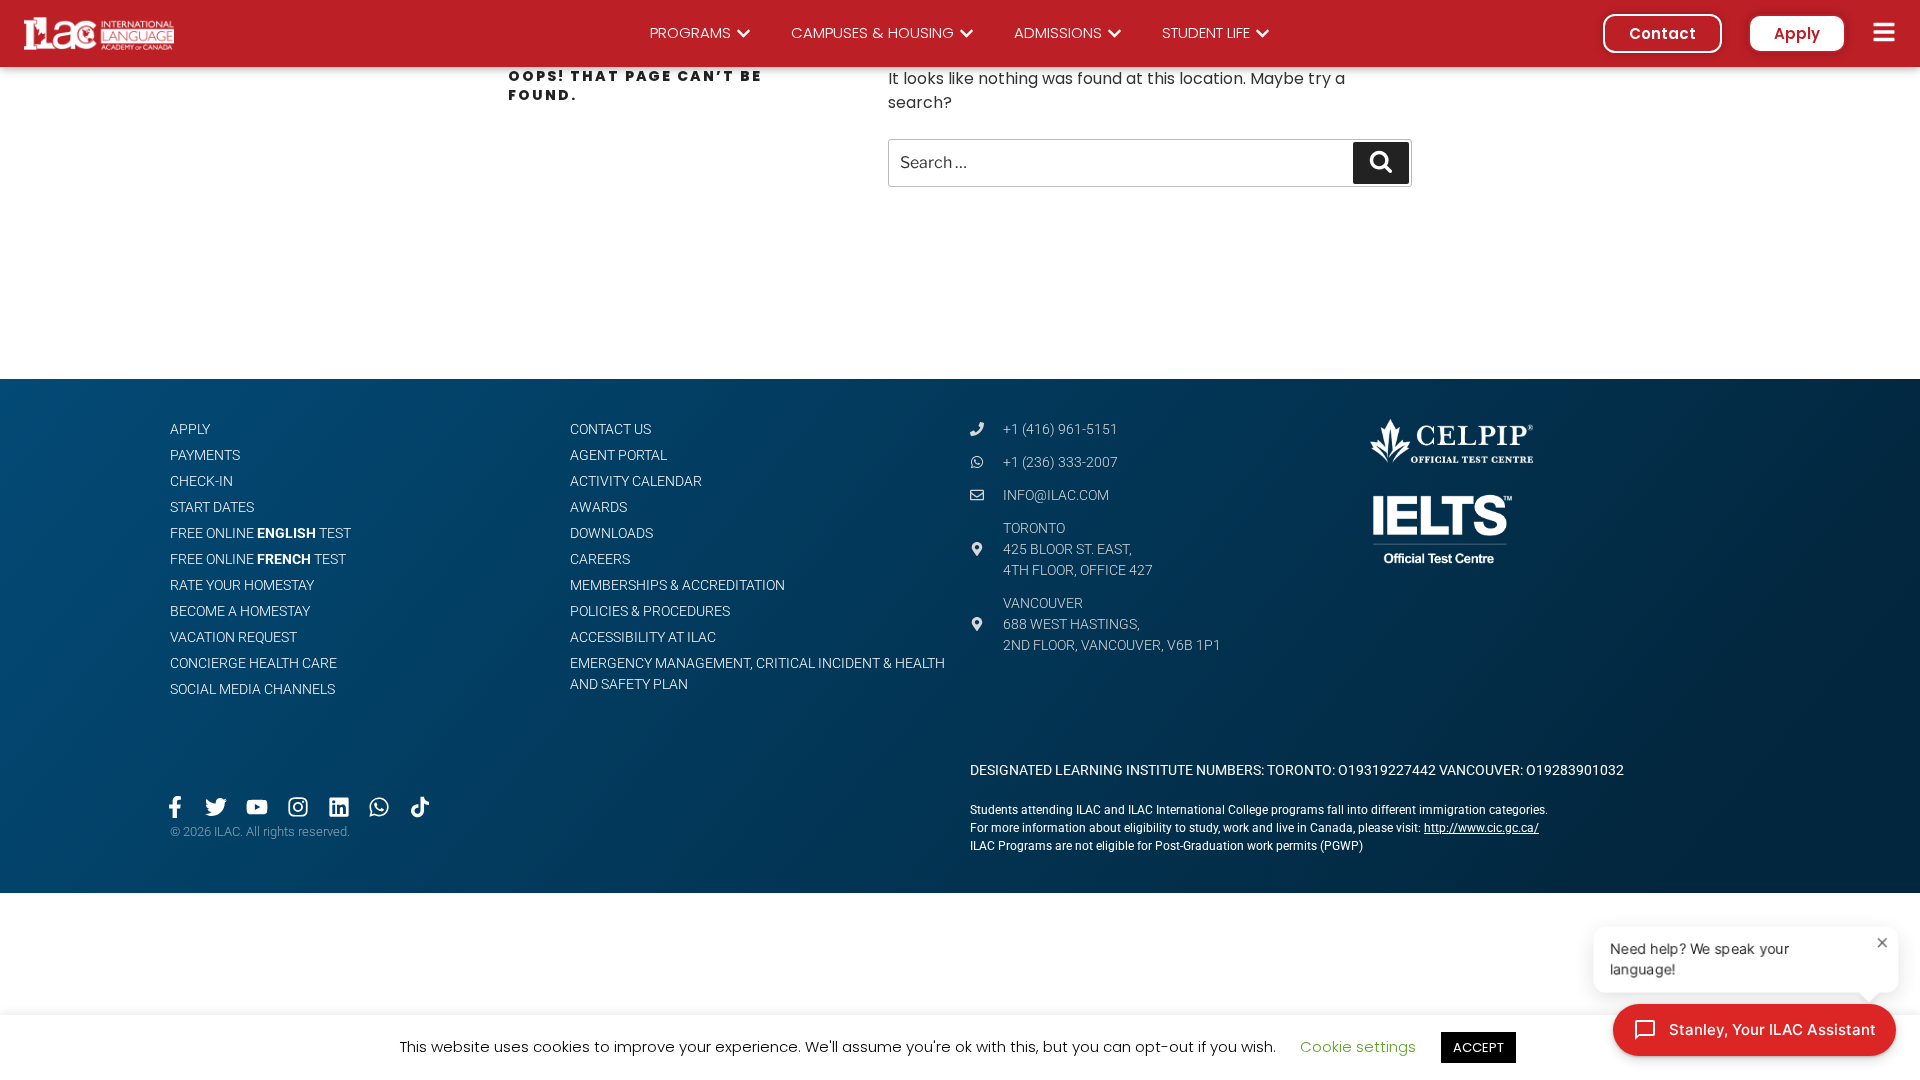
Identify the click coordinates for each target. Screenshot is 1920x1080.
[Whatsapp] (379, 806)
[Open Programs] (743, 33)
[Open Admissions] (1114, 33)
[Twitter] (216, 806)
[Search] (1381, 163)
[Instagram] (297, 806)
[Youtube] (257, 806)
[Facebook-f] (175, 806)
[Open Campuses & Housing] (966, 33)
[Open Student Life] (1262, 33)
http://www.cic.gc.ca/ (1481, 828)
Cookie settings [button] (1358, 1046)
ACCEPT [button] (1478, 1047)
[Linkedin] (338, 806)
